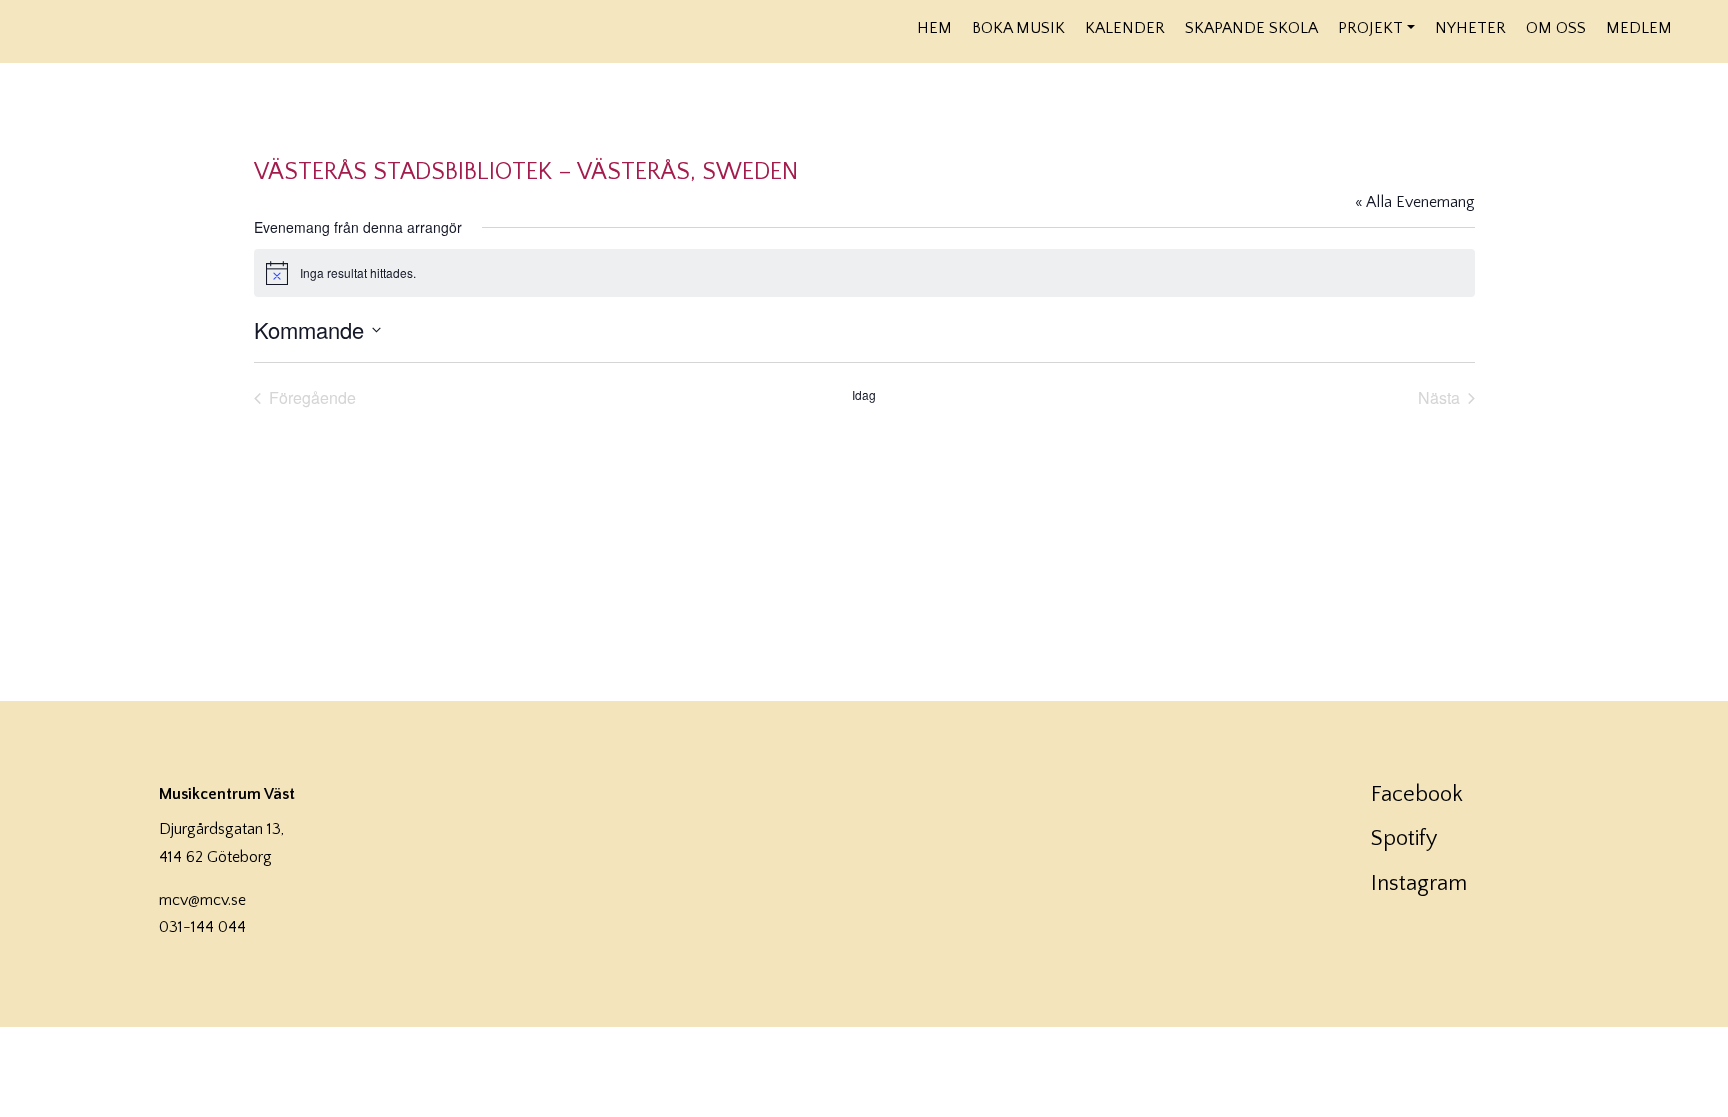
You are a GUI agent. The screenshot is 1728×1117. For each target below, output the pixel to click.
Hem (934, 28)
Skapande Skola (1251, 28)
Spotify (1404, 838)
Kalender (1125, 28)
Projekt (1370, 28)
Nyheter (1470, 28)
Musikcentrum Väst (231, 29)
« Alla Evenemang (1415, 202)
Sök (1695, 27)
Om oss (1556, 28)
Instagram (1419, 883)
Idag (864, 395)
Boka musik (1018, 28)
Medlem (1639, 28)
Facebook (1417, 794)
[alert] (864, 273)
